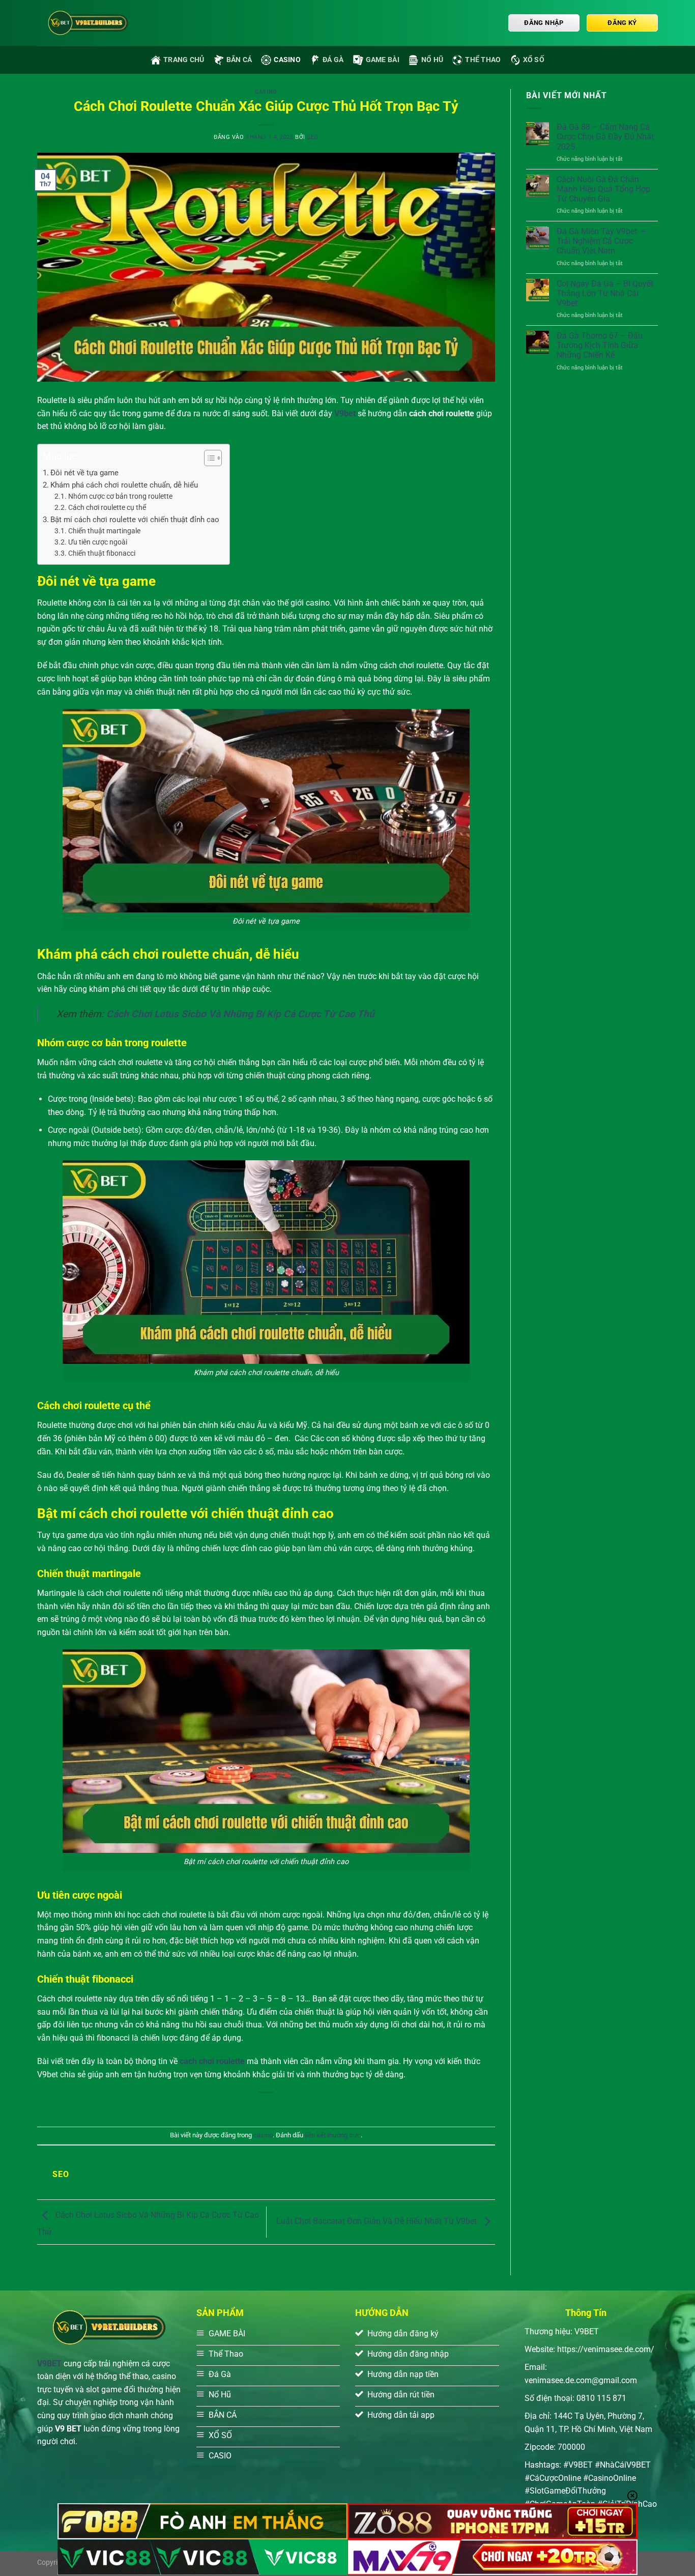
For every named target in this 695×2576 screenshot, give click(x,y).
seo (313, 137)
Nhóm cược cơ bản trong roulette (120, 496)
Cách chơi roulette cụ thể (107, 507)
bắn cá (239, 60)
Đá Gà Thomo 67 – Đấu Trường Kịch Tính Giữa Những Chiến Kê (600, 345)
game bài (383, 60)
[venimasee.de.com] (88, 23)
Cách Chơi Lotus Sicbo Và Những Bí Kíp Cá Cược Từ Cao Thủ (240, 1014)
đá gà (333, 60)
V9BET (49, 2364)
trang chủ (184, 60)
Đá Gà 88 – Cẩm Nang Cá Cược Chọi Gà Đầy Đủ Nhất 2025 (605, 137)
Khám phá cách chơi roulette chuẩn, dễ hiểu (124, 485)
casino (287, 60)
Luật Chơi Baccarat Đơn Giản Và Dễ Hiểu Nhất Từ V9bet (378, 2222)
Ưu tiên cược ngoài (98, 542)
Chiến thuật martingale (104, 531)
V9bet (345, 413)
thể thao (483, 60)
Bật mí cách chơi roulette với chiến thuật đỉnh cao (135, 520)
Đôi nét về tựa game (84, 473)
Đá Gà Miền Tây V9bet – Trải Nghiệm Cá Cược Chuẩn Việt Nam (602, 241)
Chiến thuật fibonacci (102, 553)
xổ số (534, 60)
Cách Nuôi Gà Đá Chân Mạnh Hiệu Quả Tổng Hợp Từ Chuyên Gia (603, 189)
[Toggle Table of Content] (208, 458)
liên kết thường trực (333, 2135)
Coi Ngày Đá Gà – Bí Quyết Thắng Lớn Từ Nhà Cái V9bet (605, 293)
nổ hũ (432, 60)
